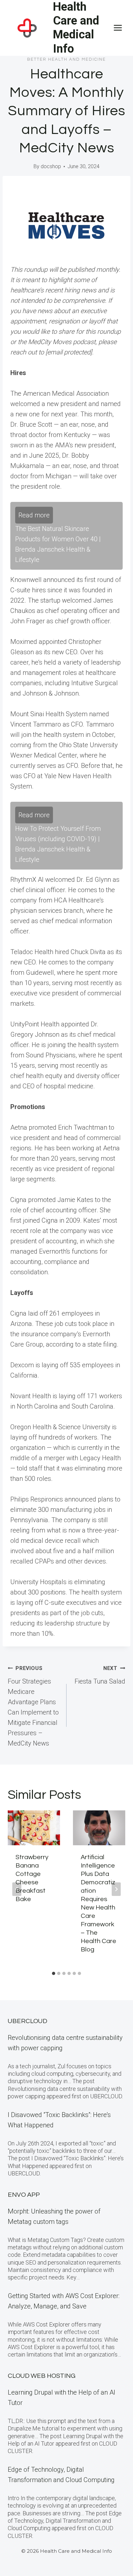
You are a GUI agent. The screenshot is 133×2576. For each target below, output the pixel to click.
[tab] (54, 1973)
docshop (51, 166)
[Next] (116, 1889)
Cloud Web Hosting (42, 2376)
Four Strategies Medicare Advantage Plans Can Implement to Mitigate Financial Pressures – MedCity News (33, 1706)
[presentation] (34, 1828)
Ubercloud (27, 2021)
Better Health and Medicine (66, 59)
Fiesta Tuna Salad (100, 1675)
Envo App (24, 2195)
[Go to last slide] (17, 1889)
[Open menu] (118, 28)
